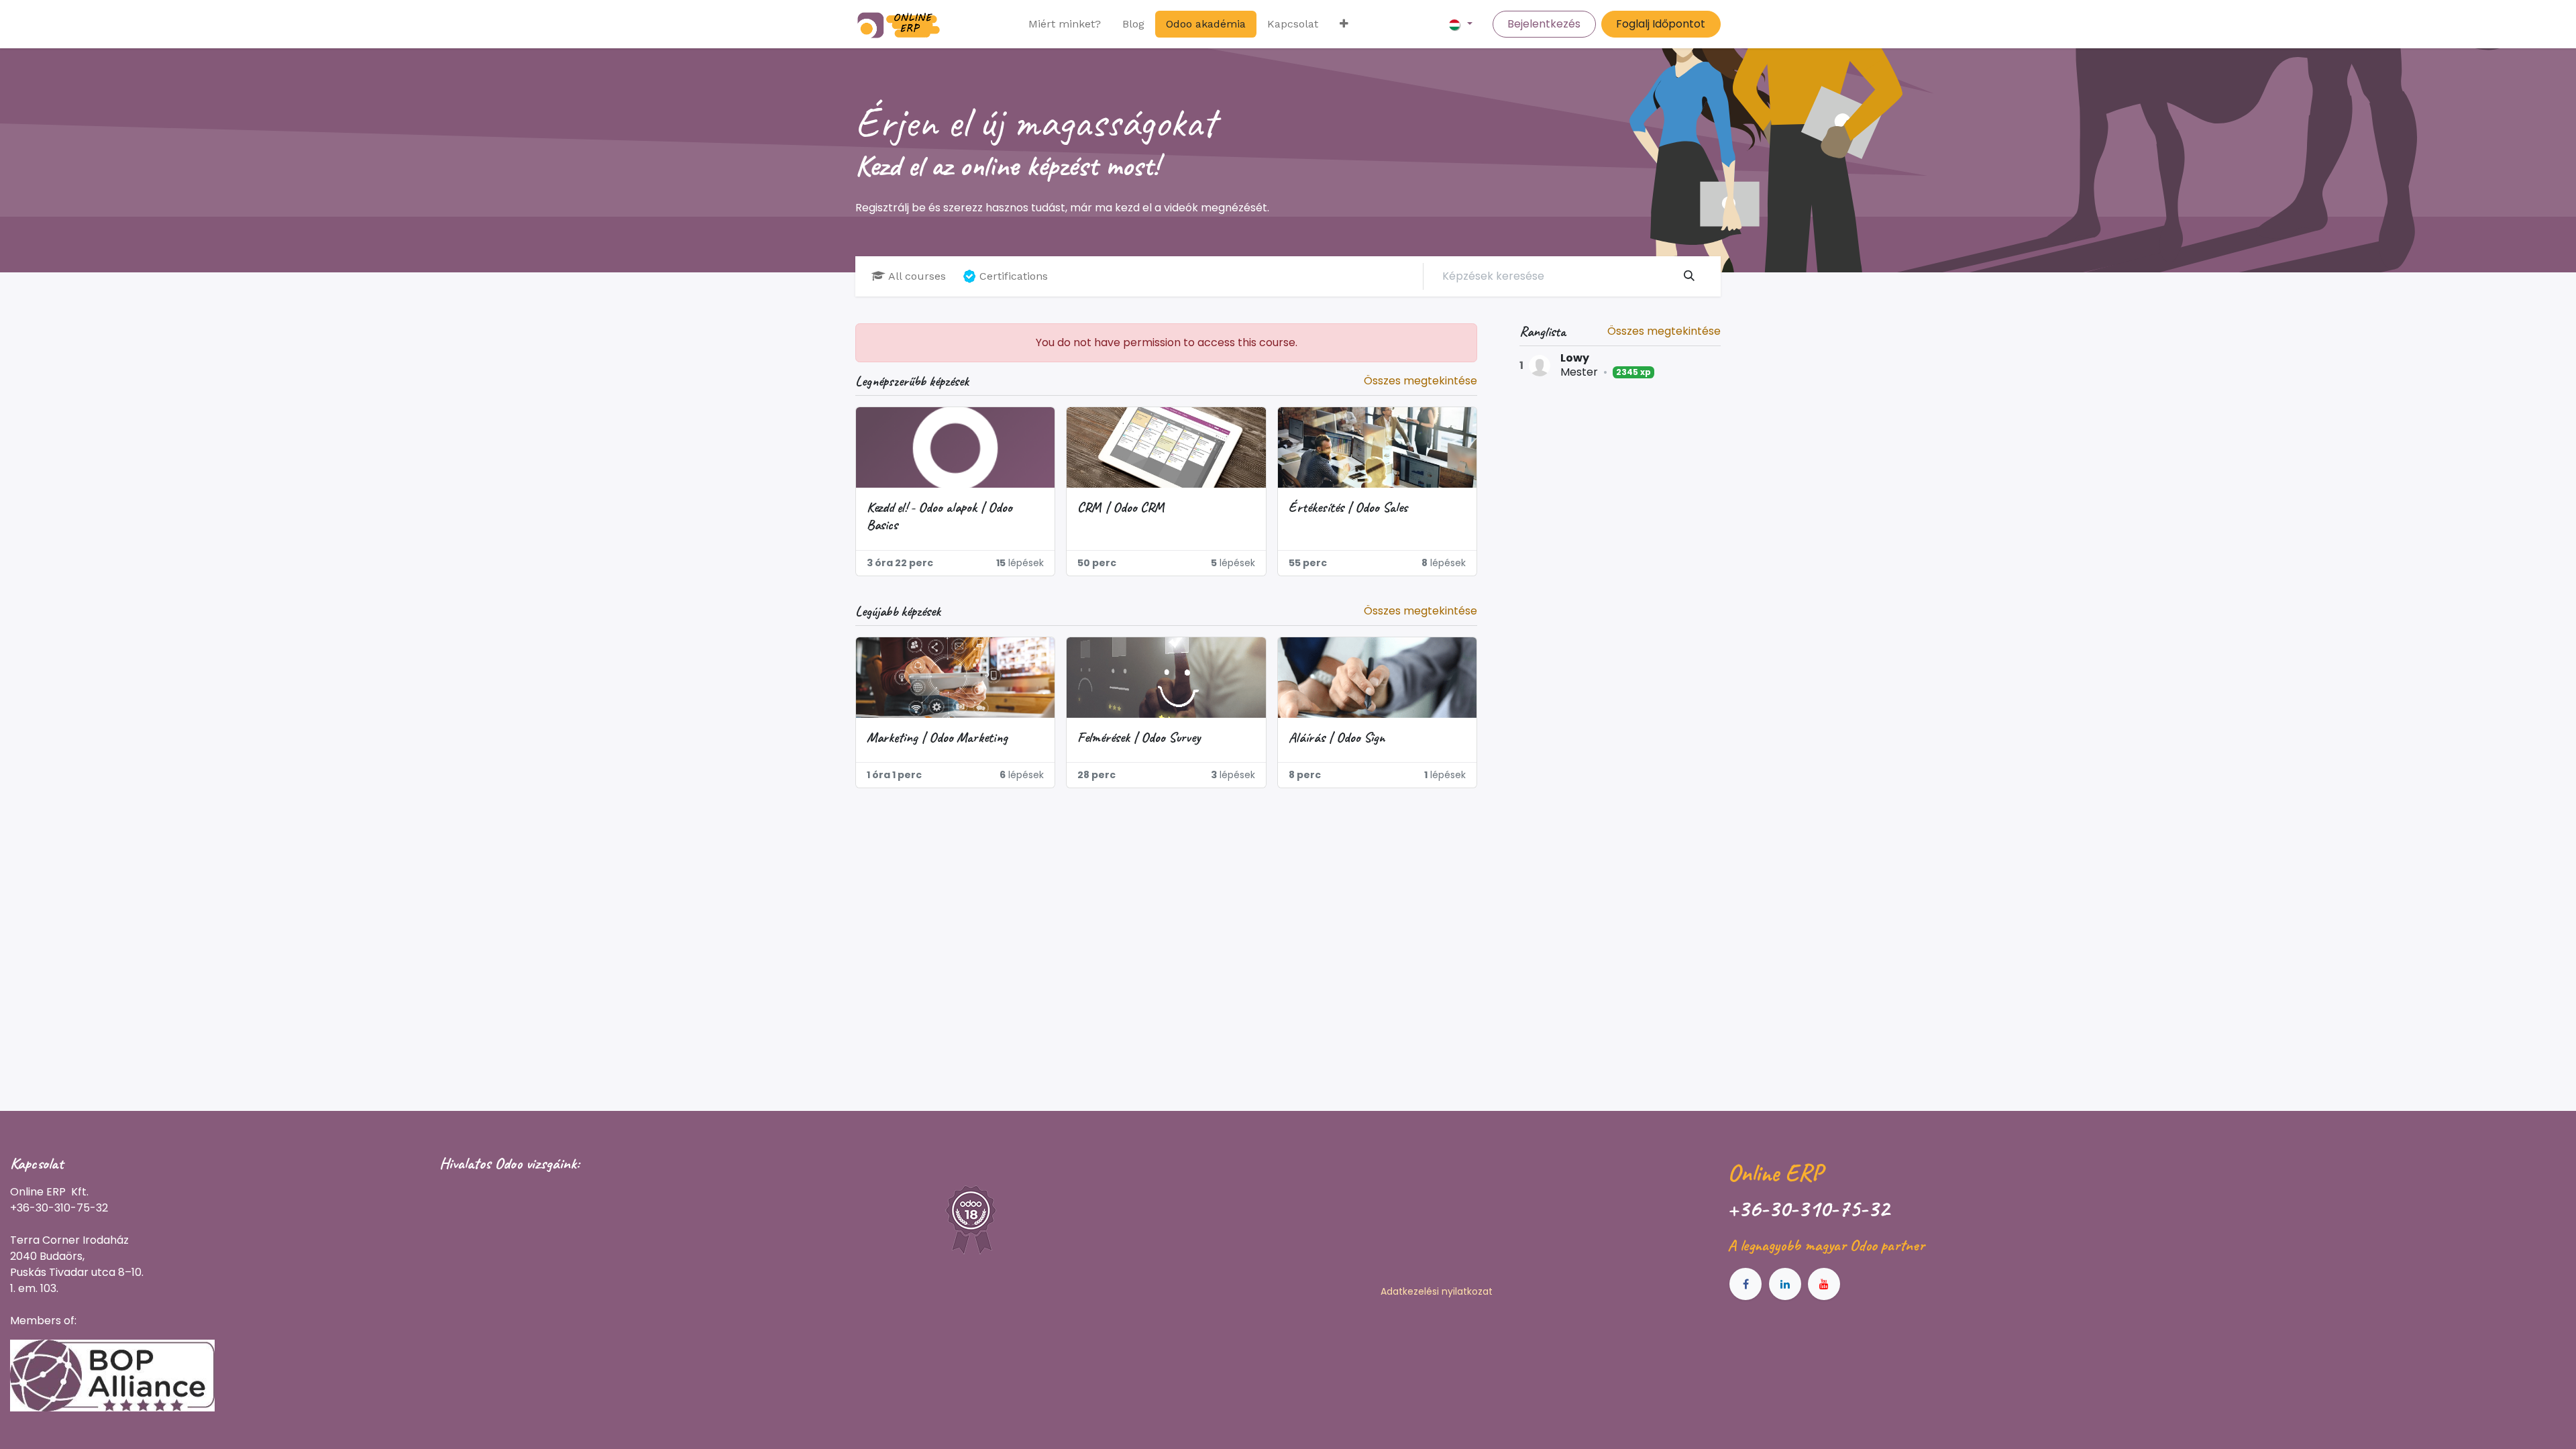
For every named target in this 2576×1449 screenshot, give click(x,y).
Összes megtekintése (1664, 331)
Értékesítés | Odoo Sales (1348, 507)
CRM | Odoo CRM (1121, 507)
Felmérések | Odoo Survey (1139, 737)
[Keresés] (1689, 276)
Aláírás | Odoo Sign (1337, 737)
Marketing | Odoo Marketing (937, 737)
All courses (917, 276)
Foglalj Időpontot (1661, 24)
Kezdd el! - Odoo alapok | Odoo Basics (940, 516)
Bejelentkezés (1544, 24)
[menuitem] (1065, 24)
